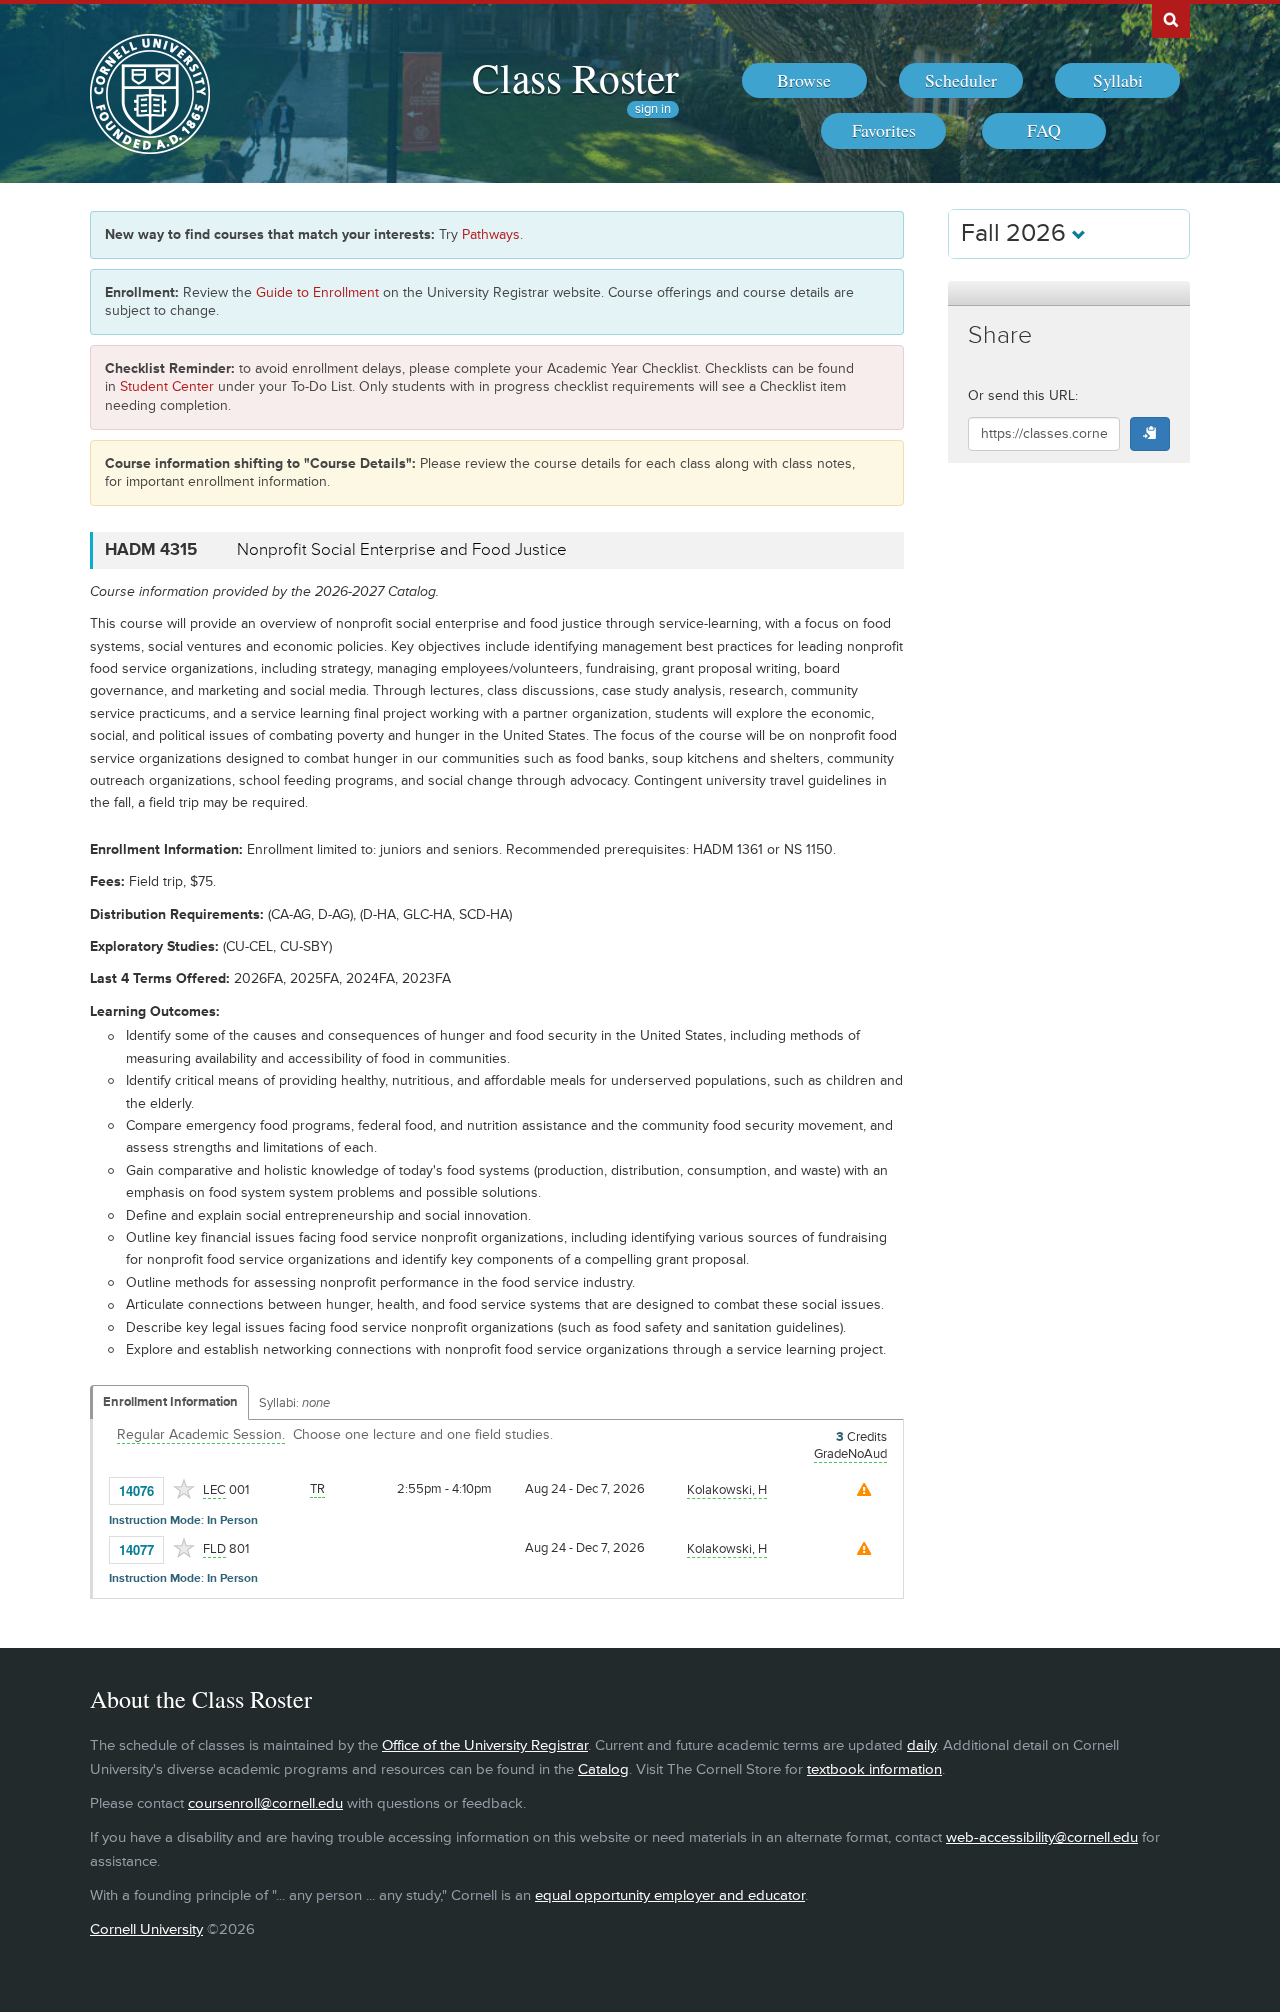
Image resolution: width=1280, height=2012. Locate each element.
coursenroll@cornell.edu (265, 1803)
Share (1000, 335)
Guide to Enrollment (317, 292)
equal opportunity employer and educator (670, 1895)
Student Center (167, 386)
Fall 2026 (1016, 233)
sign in (653, 109)
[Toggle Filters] (1069, 293)
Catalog (603, 1769)
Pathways (491, 234)
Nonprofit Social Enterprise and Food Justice (402, 550)
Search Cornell (1171, 19)
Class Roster (575, 77)
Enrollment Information (170, 1402)
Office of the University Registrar (485, 1745)
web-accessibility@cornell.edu (1042, 1837)
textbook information (874, 1769)
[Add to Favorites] (184, 1489)
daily (921, 1745)
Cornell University (146, 1929)
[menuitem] (804, 81)
